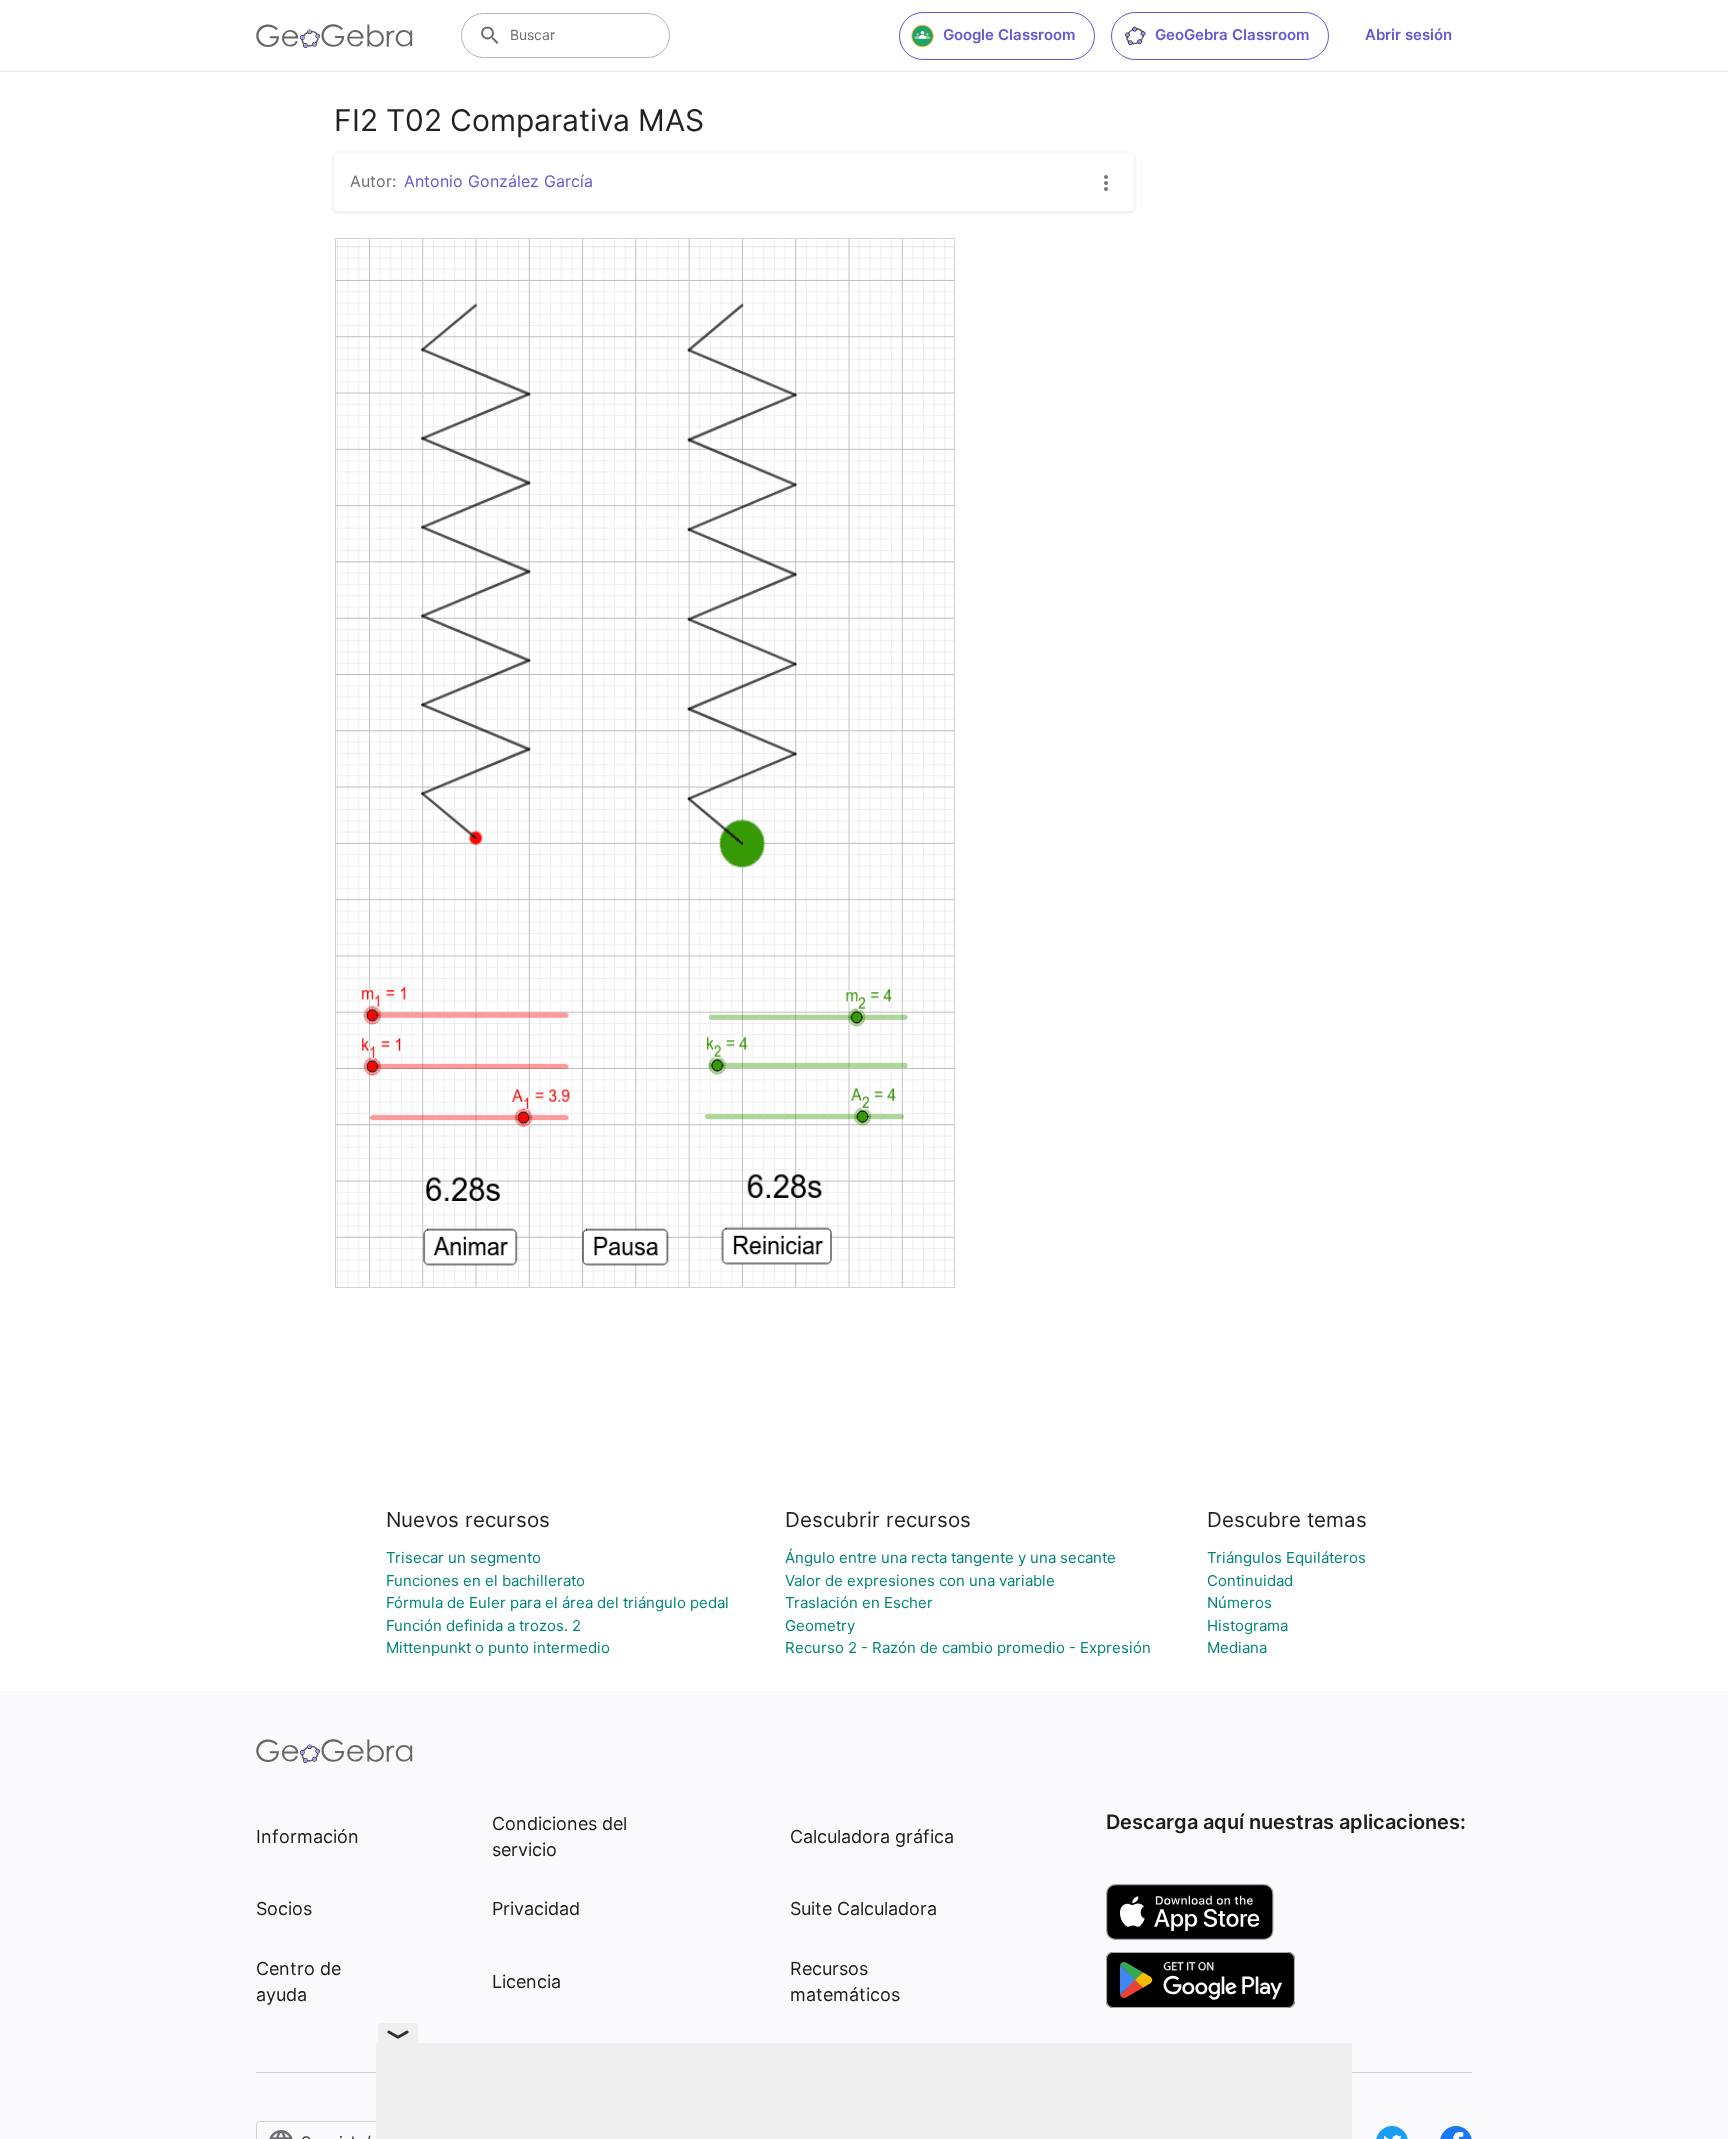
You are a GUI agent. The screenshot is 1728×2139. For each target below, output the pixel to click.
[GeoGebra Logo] (334, 36)
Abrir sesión (1408, 34)
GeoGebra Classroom (1232, 34)
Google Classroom (1009, 34)
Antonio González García (498, 181)
